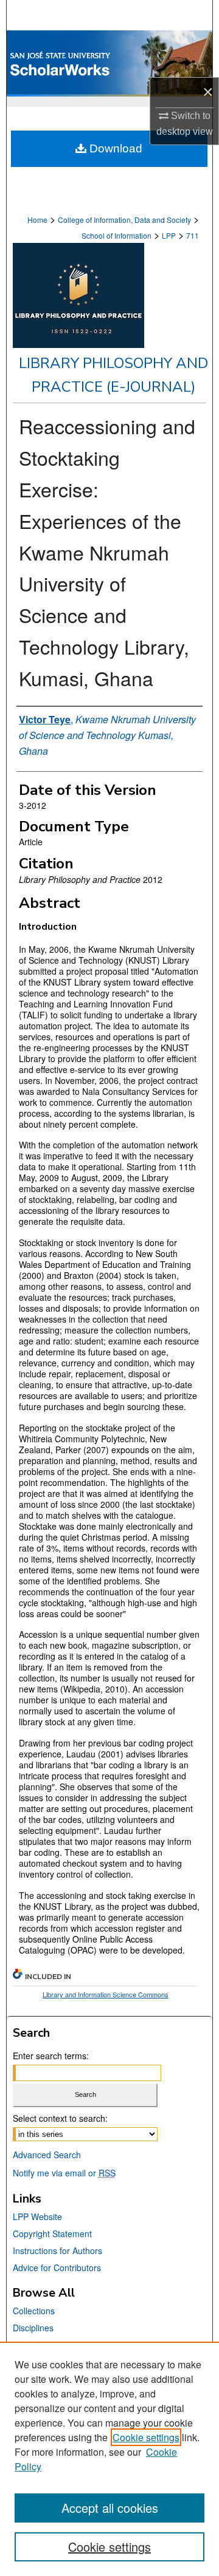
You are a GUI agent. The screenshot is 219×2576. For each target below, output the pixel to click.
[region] (109, 2459)
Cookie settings (146, 2437)
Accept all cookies (110, 2508)
